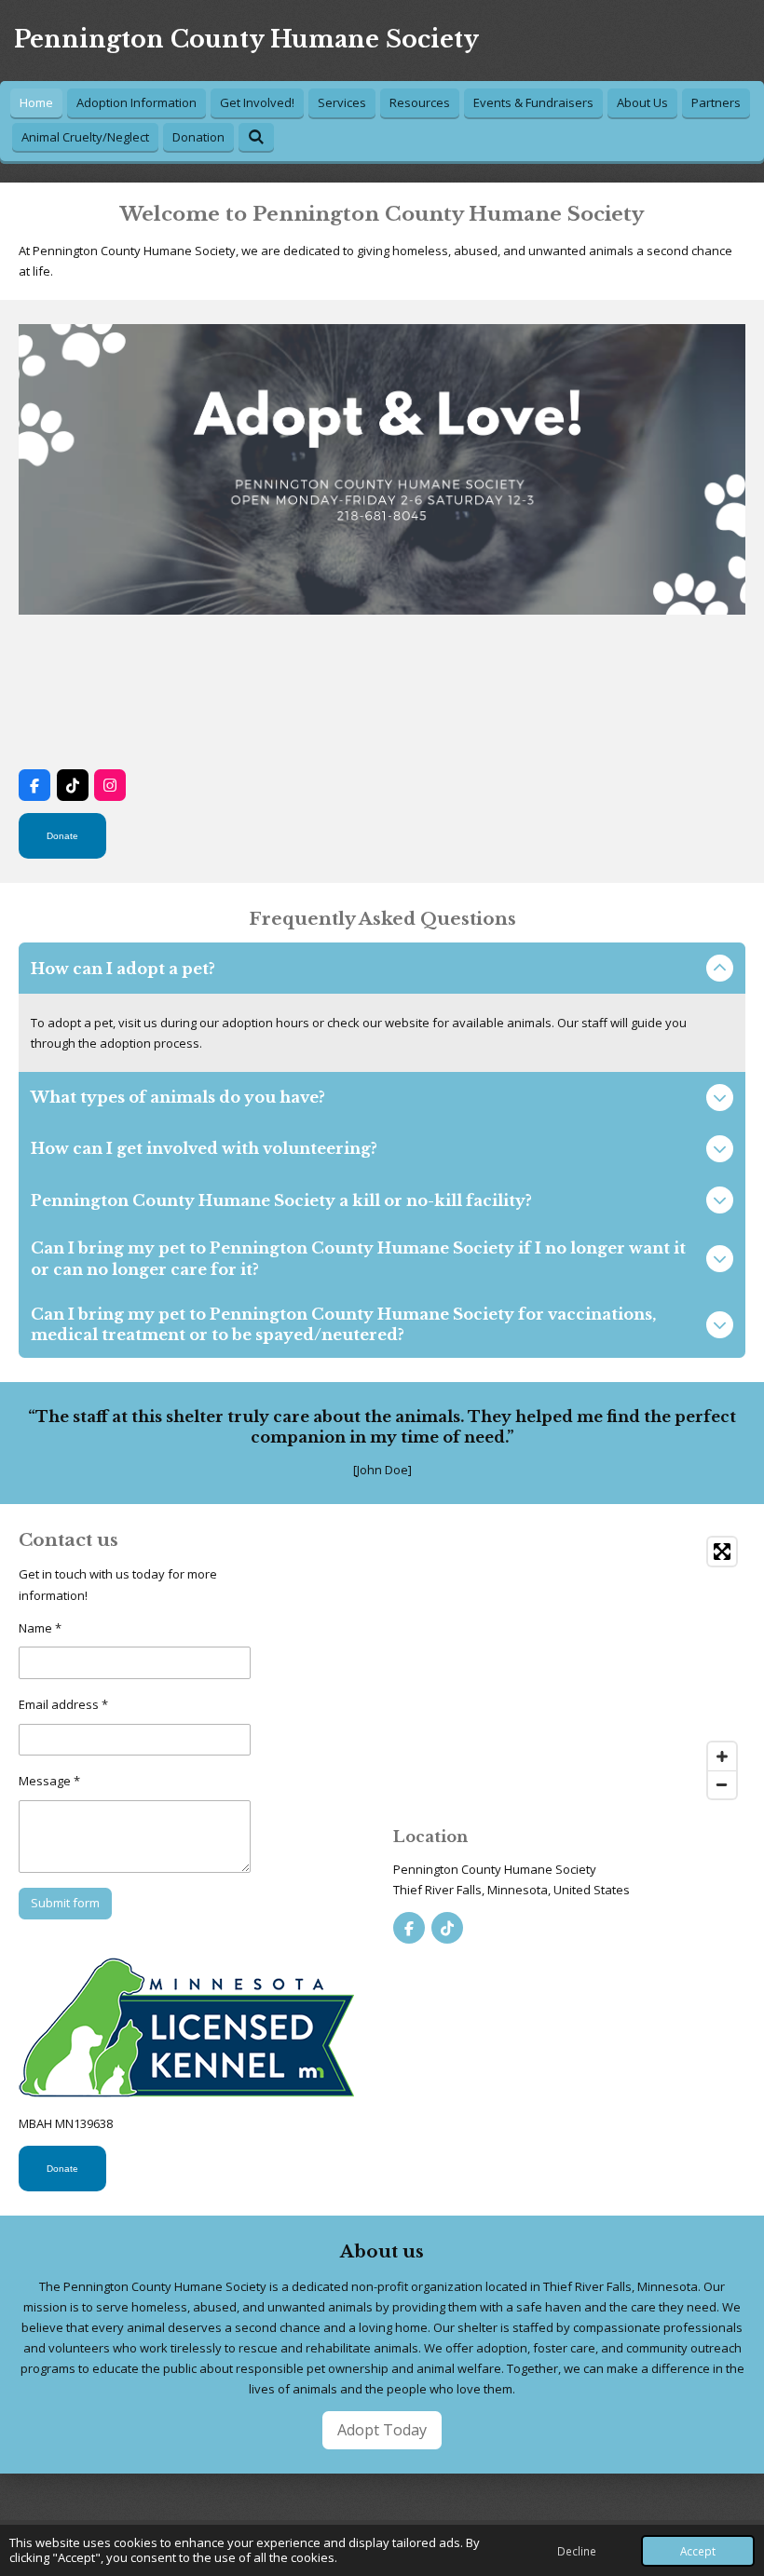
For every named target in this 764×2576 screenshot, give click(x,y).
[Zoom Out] (722, 1784)
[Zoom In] (722, 1756)
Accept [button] (698, 2551)
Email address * (63, 1704)
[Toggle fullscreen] (722, 1552)
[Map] (569, 1668)
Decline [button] (577, 2551)
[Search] (256, 137)
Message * (49, 1781)
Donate (62, 836)
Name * (40, 1628)
